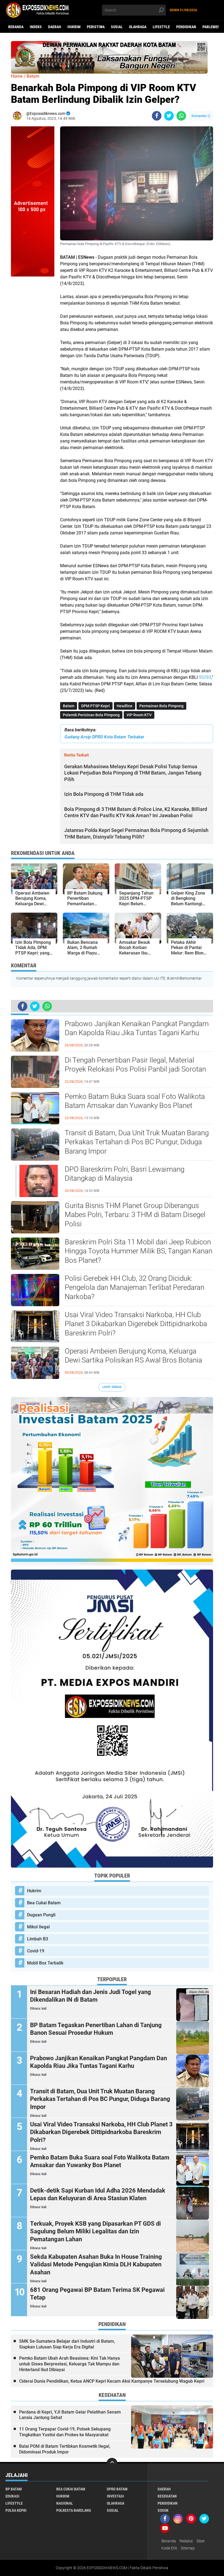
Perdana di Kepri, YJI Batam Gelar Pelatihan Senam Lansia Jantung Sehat (70, 2415)
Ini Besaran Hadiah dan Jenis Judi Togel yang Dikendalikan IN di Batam (91, 1996)
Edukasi (12, 2496)
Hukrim (74, 27)
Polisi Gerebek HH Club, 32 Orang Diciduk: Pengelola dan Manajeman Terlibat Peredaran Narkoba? (135, 1288)
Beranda (16, 27)
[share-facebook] (157, 116)
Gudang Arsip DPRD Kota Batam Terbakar (104, 737)
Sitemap (188, 2548)
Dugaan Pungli (41, 1915)
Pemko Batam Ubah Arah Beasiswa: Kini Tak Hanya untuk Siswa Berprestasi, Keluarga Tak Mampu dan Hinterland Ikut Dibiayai (70, 2364)
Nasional (65, 2503)
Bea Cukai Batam (44, 1903)
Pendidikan (186, 27)
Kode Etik (169, 2548)
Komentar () (201, 116)
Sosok (163, 2510)
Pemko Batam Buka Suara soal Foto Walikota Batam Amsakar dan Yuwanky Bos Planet (135, 1101)
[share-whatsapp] (181, 116)
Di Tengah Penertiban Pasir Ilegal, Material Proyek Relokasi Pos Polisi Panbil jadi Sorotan (135, 1065)
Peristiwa (96, 27)
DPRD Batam (117, 2489)
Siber (201, 2541)
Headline (125, 706)
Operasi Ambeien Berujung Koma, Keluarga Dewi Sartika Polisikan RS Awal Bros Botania (133, 1356)
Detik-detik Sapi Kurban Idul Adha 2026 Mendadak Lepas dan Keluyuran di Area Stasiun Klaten (98, 2194)
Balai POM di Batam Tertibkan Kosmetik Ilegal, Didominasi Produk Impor (65, 2449)
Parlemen (211, 27)
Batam (69, 706)
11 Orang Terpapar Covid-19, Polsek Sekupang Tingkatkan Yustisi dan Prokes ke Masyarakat (65, 2432)
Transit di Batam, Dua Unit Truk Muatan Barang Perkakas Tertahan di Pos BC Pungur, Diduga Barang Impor (137, 1142)
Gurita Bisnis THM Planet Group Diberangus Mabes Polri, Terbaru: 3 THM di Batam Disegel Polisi (135, 1215)
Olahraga (138, 27)
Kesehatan (167, 2496)
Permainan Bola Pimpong (161, 706)
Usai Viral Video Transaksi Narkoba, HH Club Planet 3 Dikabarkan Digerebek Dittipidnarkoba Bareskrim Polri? (136, 1324)
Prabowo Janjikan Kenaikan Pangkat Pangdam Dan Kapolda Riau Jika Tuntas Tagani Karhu (137, 1028)
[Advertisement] (33, 359)
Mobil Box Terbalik (45, 1963)
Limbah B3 (38, 1939)
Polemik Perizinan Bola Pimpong (91, 715)
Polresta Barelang (74, 2510)
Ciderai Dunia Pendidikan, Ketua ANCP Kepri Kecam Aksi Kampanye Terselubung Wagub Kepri (112, 2381)
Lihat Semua (112, 1387)
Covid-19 (36, 1951)
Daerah (55, 27)
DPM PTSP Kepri (95, 706)
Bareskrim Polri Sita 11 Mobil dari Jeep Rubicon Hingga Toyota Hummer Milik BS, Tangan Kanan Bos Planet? (138, 1251)
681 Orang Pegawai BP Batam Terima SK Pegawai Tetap (97, 2294)
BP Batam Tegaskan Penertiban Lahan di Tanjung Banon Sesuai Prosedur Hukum (96, 2029)
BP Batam (14, 2489)
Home (17, 76)
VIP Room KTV (139, 715)
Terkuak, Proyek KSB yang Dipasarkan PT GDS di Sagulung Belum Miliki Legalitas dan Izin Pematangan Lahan (95, 2231)
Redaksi (186, 2541)
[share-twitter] (169, 116)
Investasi (115, 2496)
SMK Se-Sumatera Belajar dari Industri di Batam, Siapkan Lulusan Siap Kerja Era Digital (67, 2344)
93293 (205, 677)
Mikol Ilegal (38, 1927)
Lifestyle (161, 27)
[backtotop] (112, 2463)
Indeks (36, 27)
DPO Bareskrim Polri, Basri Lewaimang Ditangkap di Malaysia (125, 1174)
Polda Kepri (16, 2510)
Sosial (117, 27)
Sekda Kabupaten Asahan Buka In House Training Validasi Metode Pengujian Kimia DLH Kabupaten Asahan (96, 2264)
